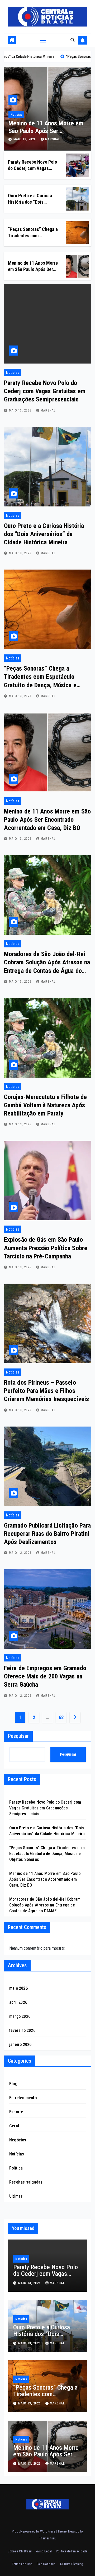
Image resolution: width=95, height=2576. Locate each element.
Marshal (53, 139)
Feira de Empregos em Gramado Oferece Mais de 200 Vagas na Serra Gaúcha (45, 1676)
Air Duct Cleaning (71, 2564)
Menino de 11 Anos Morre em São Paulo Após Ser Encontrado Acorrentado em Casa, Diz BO (47, 820)
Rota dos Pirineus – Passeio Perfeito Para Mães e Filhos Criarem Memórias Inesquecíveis (46, 1391)
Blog (13, 2084)
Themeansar (47, 2538)
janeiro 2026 (20, 2044)
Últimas (16, 2196)
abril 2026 (18, 2002)
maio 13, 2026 (25, 139)
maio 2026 (18, 1988)
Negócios (18, 2140)
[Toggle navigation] (43, 40)
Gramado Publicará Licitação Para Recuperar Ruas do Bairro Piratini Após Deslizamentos (47, 1534)
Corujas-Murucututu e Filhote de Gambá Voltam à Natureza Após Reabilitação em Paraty (45, 1105)
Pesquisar (18, 1736)
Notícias (16, 115)
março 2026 (20, 2016)
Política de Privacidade (72, 2551)
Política (16, 2168)
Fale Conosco (46, 2564)
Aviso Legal (44, 2551)
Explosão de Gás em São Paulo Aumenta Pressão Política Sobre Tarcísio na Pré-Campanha (46, 1248)
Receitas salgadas (26, 2182)
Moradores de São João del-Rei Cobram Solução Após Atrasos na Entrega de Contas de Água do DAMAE (45, 1905)
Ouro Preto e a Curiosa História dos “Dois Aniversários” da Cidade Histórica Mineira (44, 534)
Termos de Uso (22, 2564)
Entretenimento (23, 2098)
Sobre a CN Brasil (20, 2551)
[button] (73, 40)
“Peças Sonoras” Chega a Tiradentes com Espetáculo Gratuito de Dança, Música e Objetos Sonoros (47, 1854)
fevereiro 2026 (22, 2030)
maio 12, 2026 (21, 1553)
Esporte (16, 2112)
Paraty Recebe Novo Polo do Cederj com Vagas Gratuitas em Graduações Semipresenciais (45, 391)
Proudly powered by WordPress (34, 2531)
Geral (14, 2126)
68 (61, 1717)
